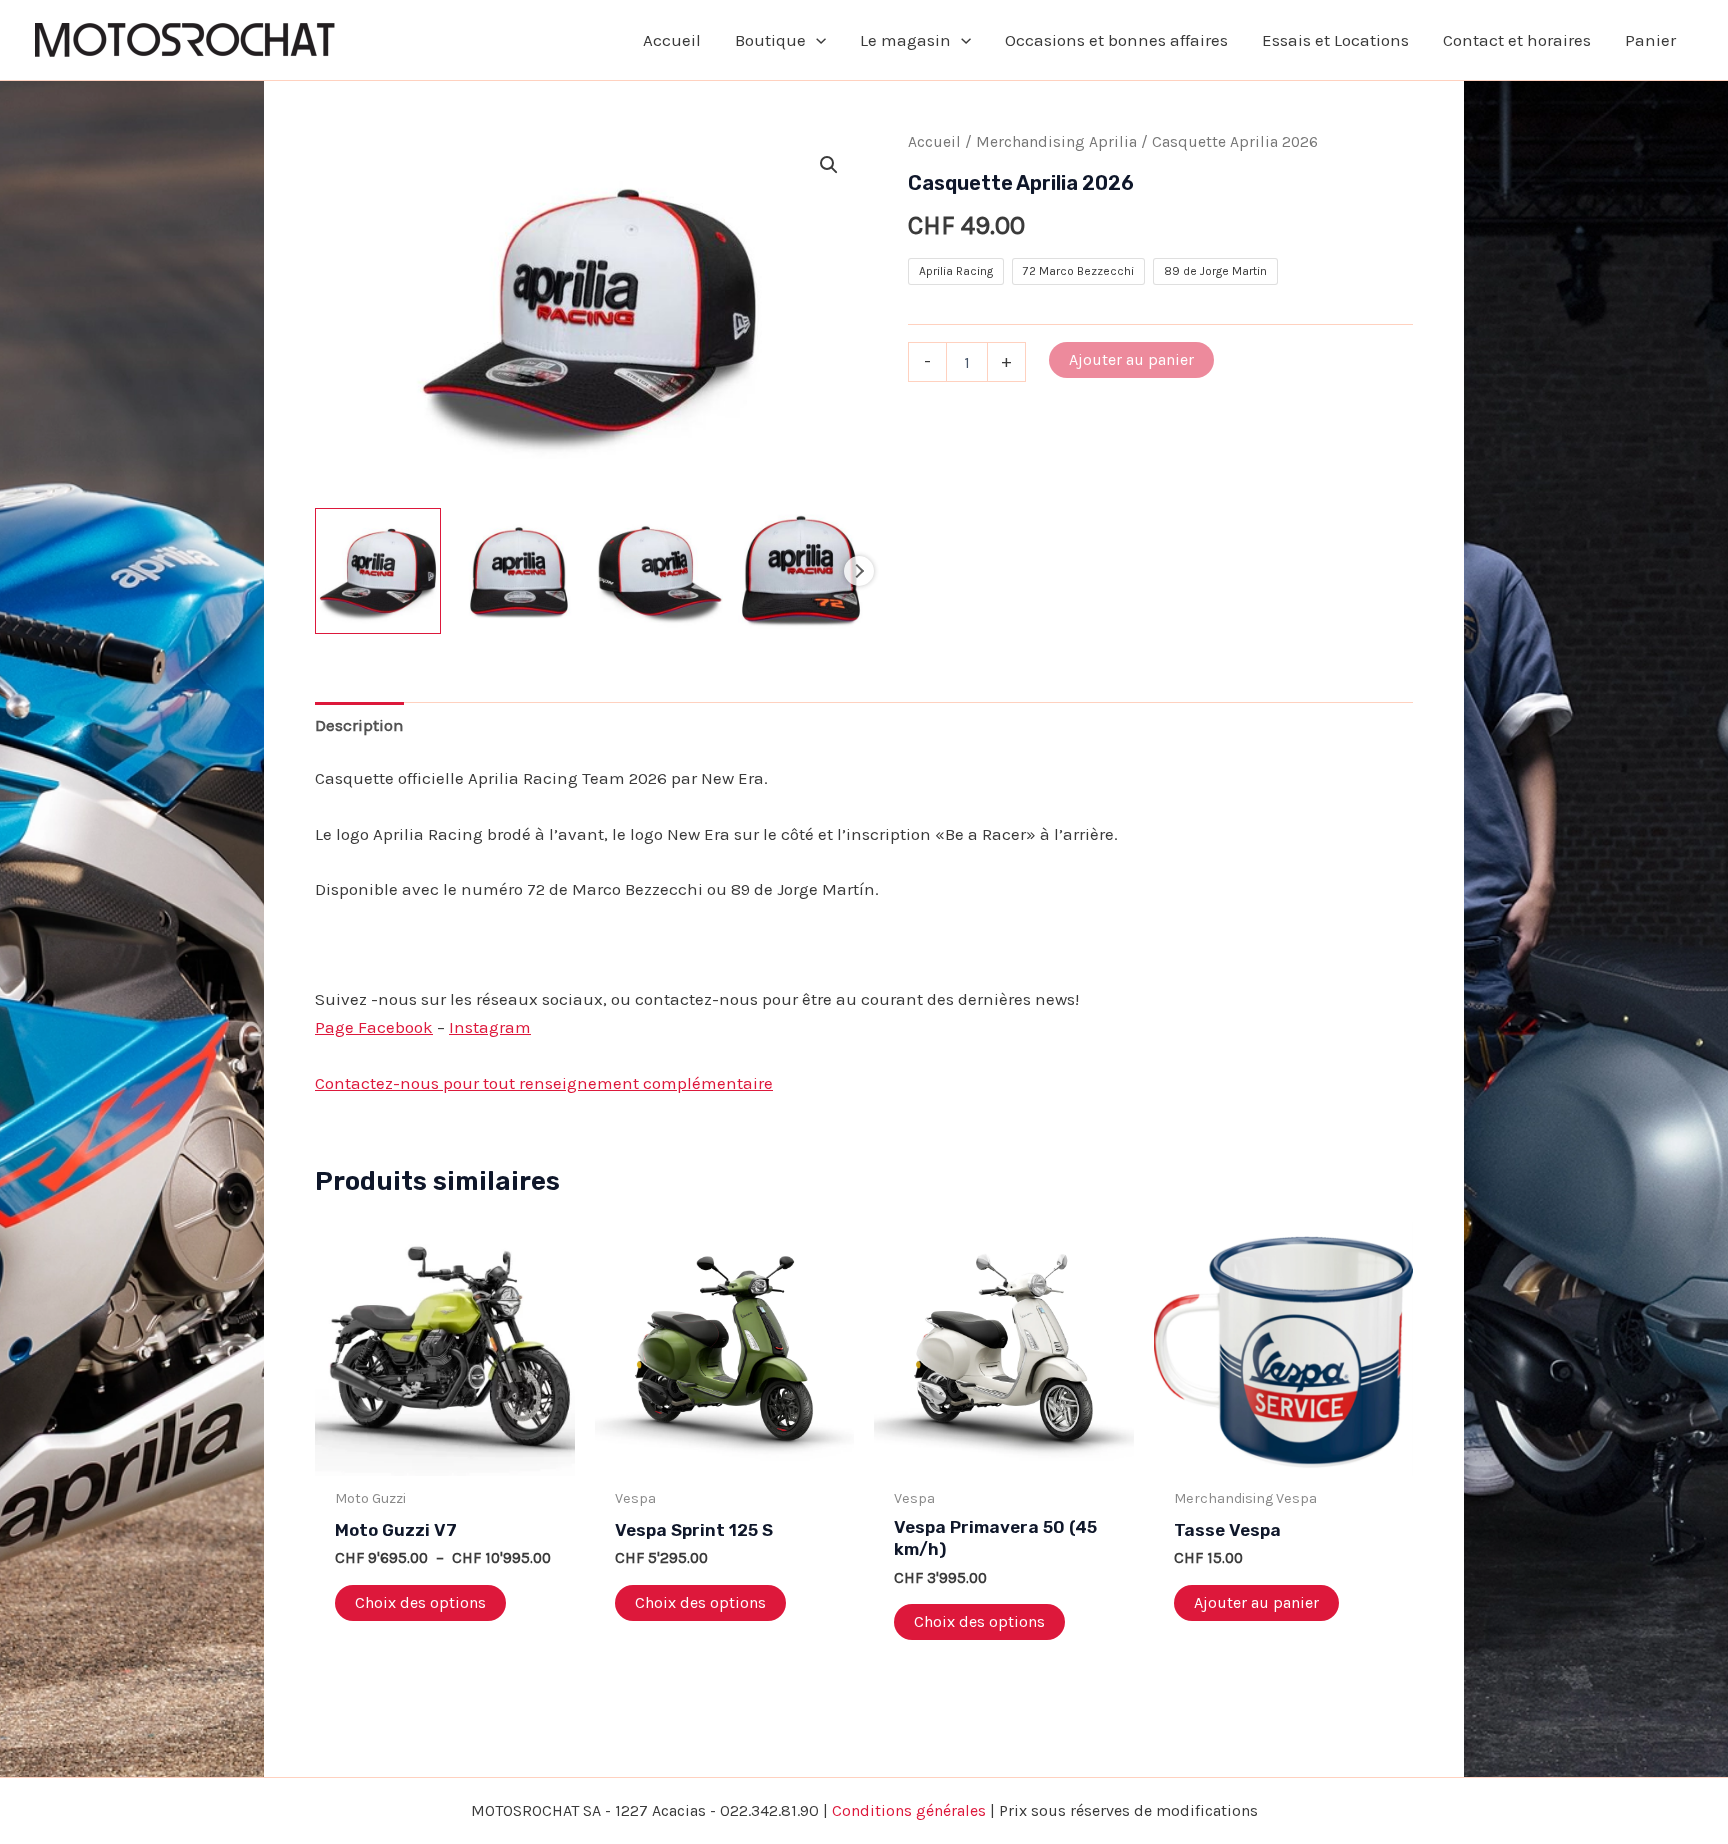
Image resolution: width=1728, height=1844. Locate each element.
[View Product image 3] (660, 571)
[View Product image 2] (519, 571)
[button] (816, 40)
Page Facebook (374, 1027)
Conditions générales (909, 1810)
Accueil (934, 142)
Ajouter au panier (1131, 359)
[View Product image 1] (378, 571)
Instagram (490, 1027)
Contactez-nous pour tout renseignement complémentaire (544, 1083)
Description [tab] (359, 725)
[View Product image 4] (801, 571)
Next (859, 571)
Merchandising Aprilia (1056, 142)
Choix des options (420, 1602)
